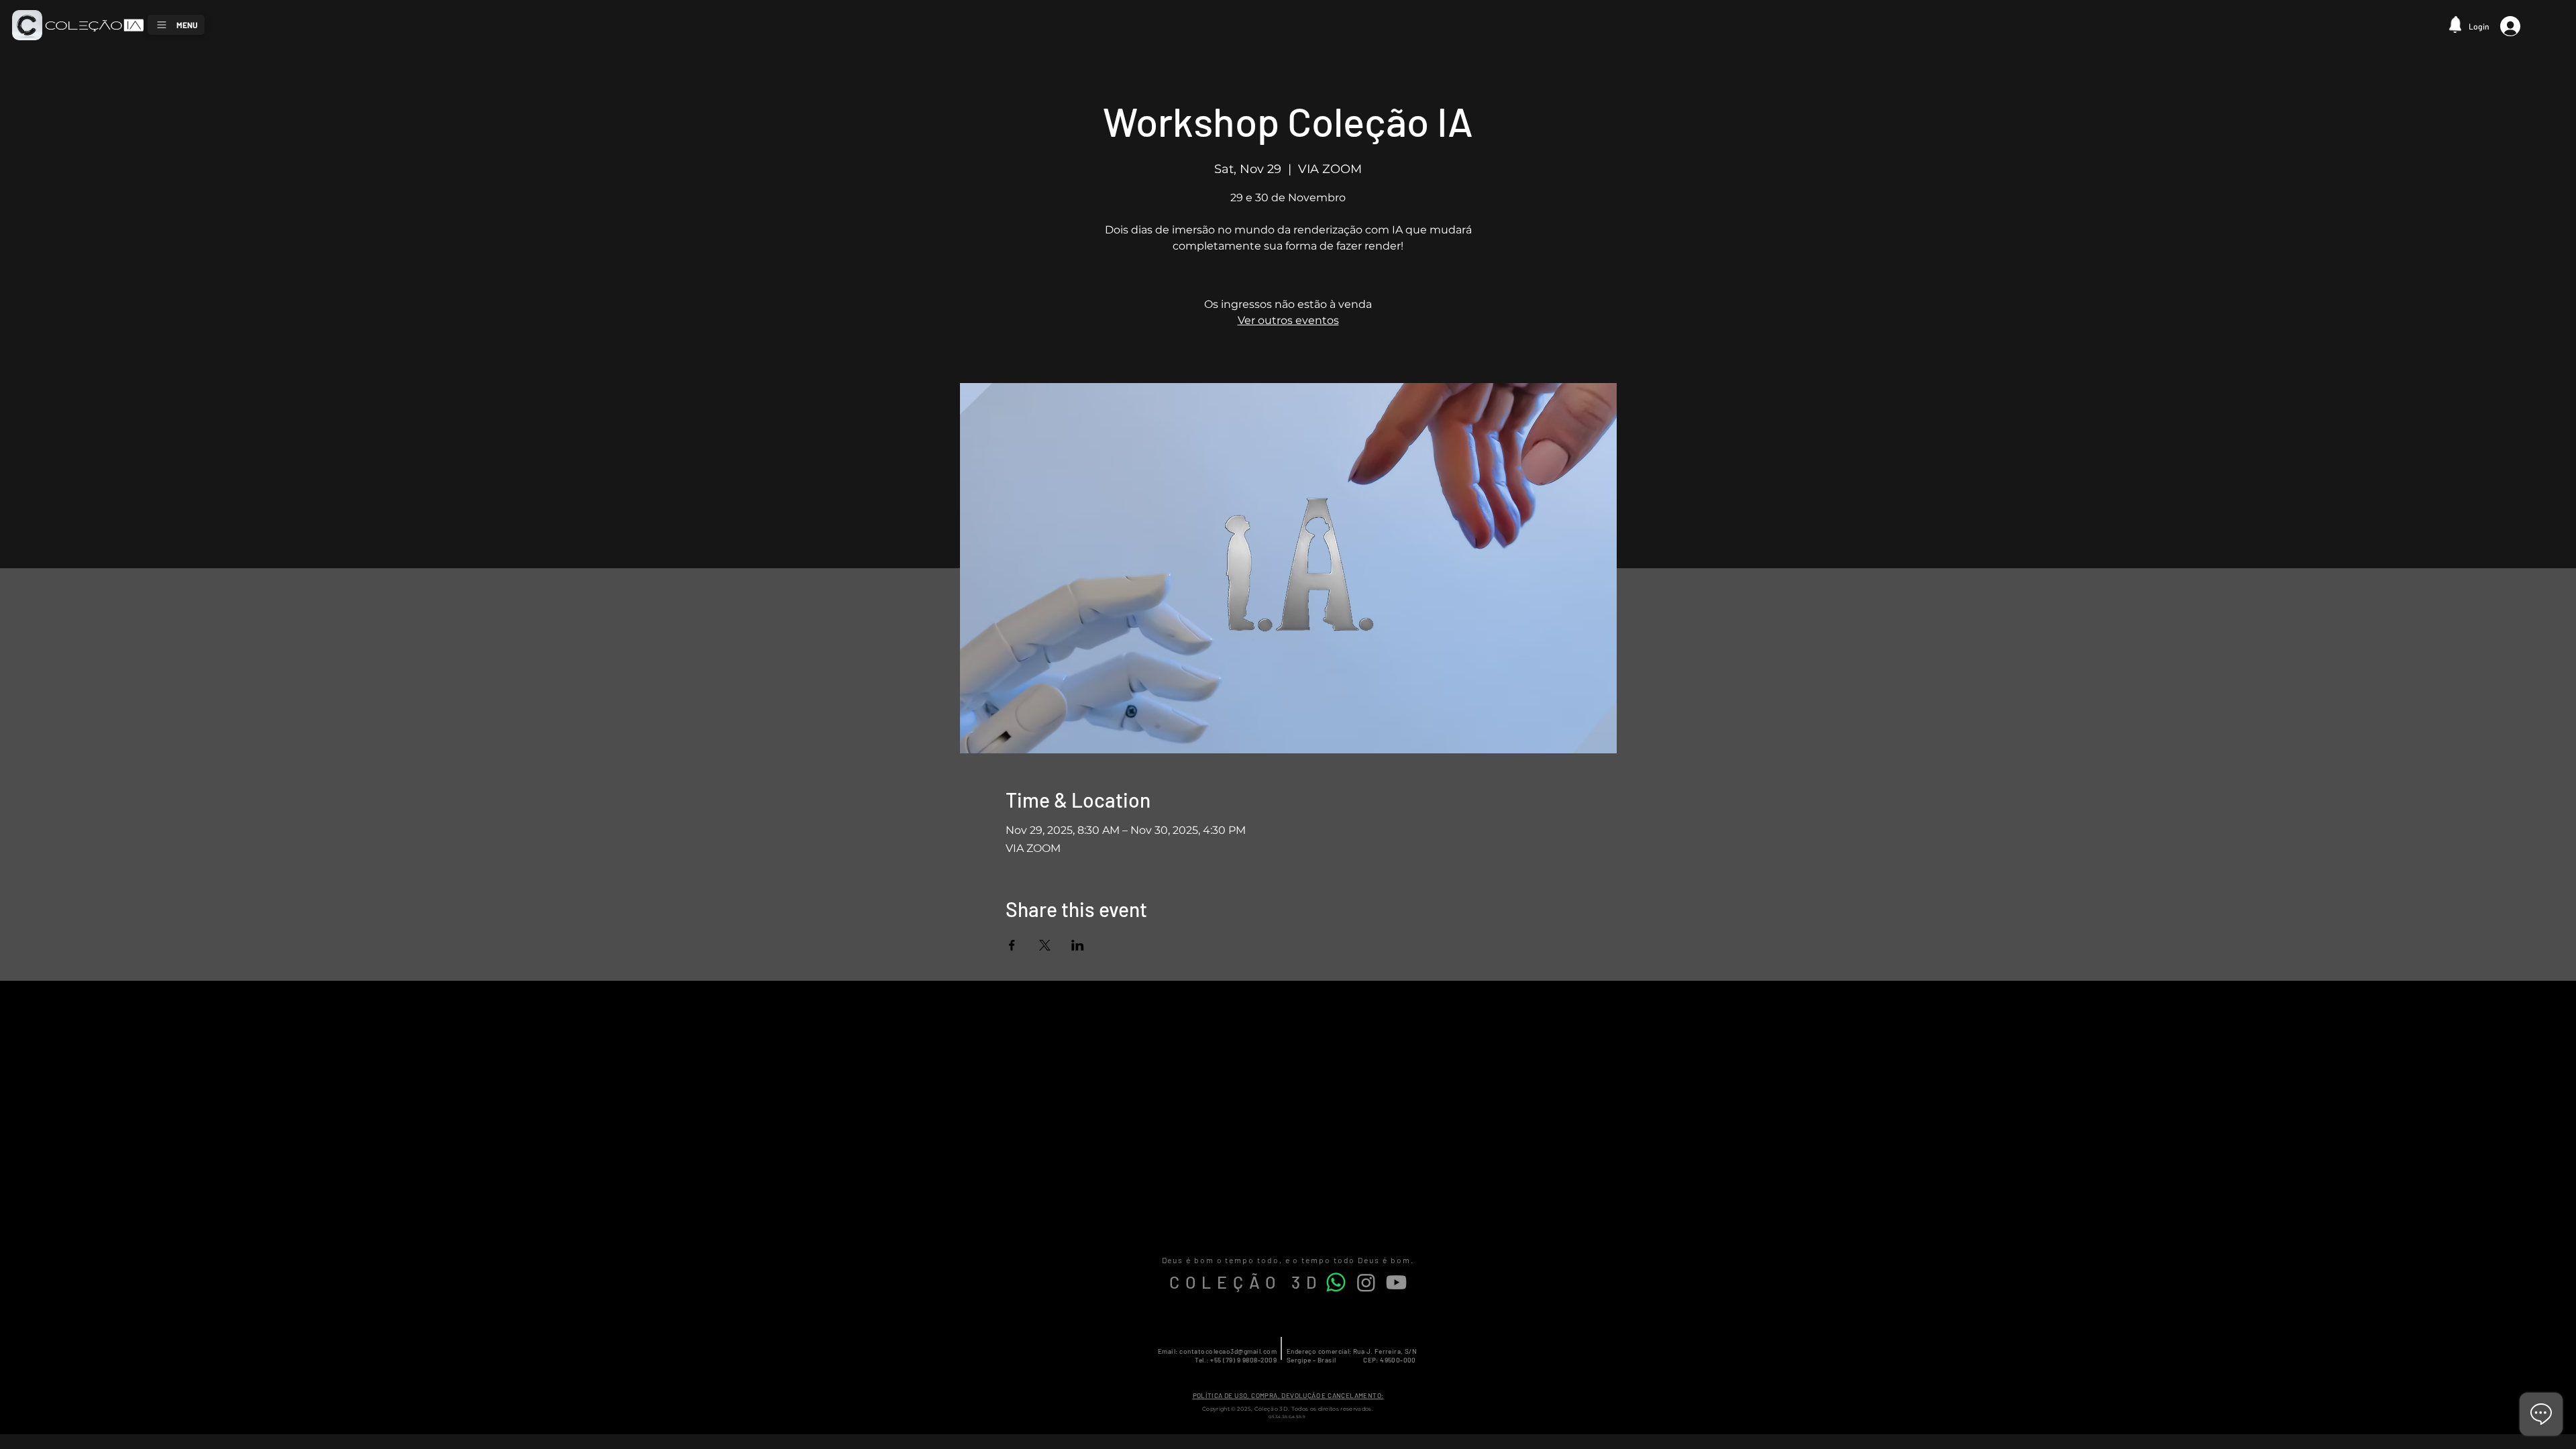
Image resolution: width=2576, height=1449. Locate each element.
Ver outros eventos (1288, 320)
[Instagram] (1366, 1282)
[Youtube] (1396, 1282)
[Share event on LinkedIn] (1078, 945)
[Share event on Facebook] (1012, 945)
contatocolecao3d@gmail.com (1228, 1351)
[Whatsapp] (1336, 1282)
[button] (2459, 24)
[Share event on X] (1045, 945)
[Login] (2516, 26)
